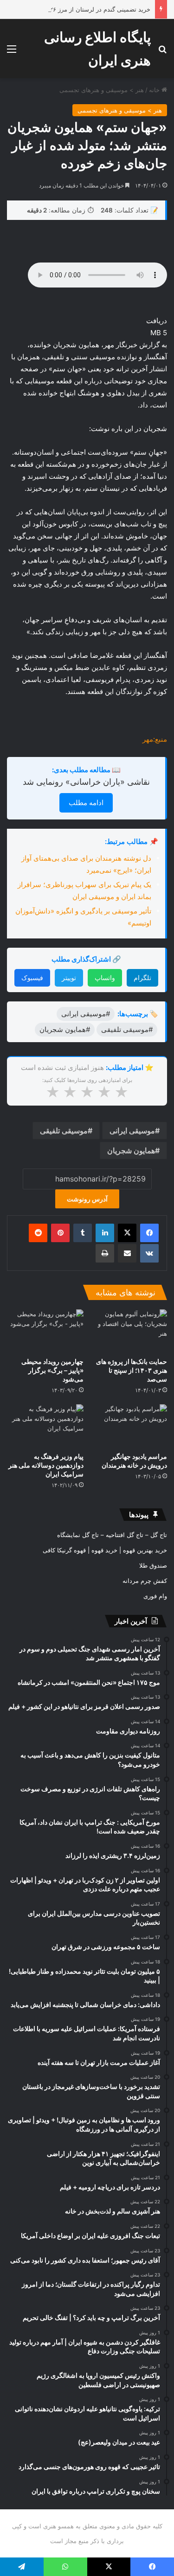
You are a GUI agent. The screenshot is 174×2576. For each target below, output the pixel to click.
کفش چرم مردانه (145, 1581)
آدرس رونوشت (87, 1199)
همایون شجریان (131, 1150)
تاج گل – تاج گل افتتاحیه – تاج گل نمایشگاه (112, 1535)
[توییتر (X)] (127, 1233)
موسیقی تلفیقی (64, 1131)
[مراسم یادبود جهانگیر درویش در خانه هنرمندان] (129, 1426)
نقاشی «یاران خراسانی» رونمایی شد (86, 782)
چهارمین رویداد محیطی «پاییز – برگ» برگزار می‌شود (52, 1370)
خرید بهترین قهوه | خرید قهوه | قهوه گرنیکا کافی (105, 1550)
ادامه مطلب (86, 803)
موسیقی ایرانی (132, 1131)
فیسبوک (32, 978)
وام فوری (155, 1596)
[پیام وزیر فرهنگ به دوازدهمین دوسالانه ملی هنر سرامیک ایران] (45, 1426)
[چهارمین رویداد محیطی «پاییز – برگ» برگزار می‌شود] (45, 1331)
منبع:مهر (155, 739)
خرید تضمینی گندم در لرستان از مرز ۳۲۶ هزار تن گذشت (78, 9)
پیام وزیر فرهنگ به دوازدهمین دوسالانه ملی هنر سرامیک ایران (46, 1465)
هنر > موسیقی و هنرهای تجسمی (102, 90)
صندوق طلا (153, 1565)
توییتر (69, 978)
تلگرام (142, 978)
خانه (155, 90)
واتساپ (105, 978)
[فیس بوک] (149, 1233)
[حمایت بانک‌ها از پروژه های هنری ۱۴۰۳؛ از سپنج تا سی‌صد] (129, 1331)
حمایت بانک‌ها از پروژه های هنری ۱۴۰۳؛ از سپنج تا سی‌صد (132, 1370)
